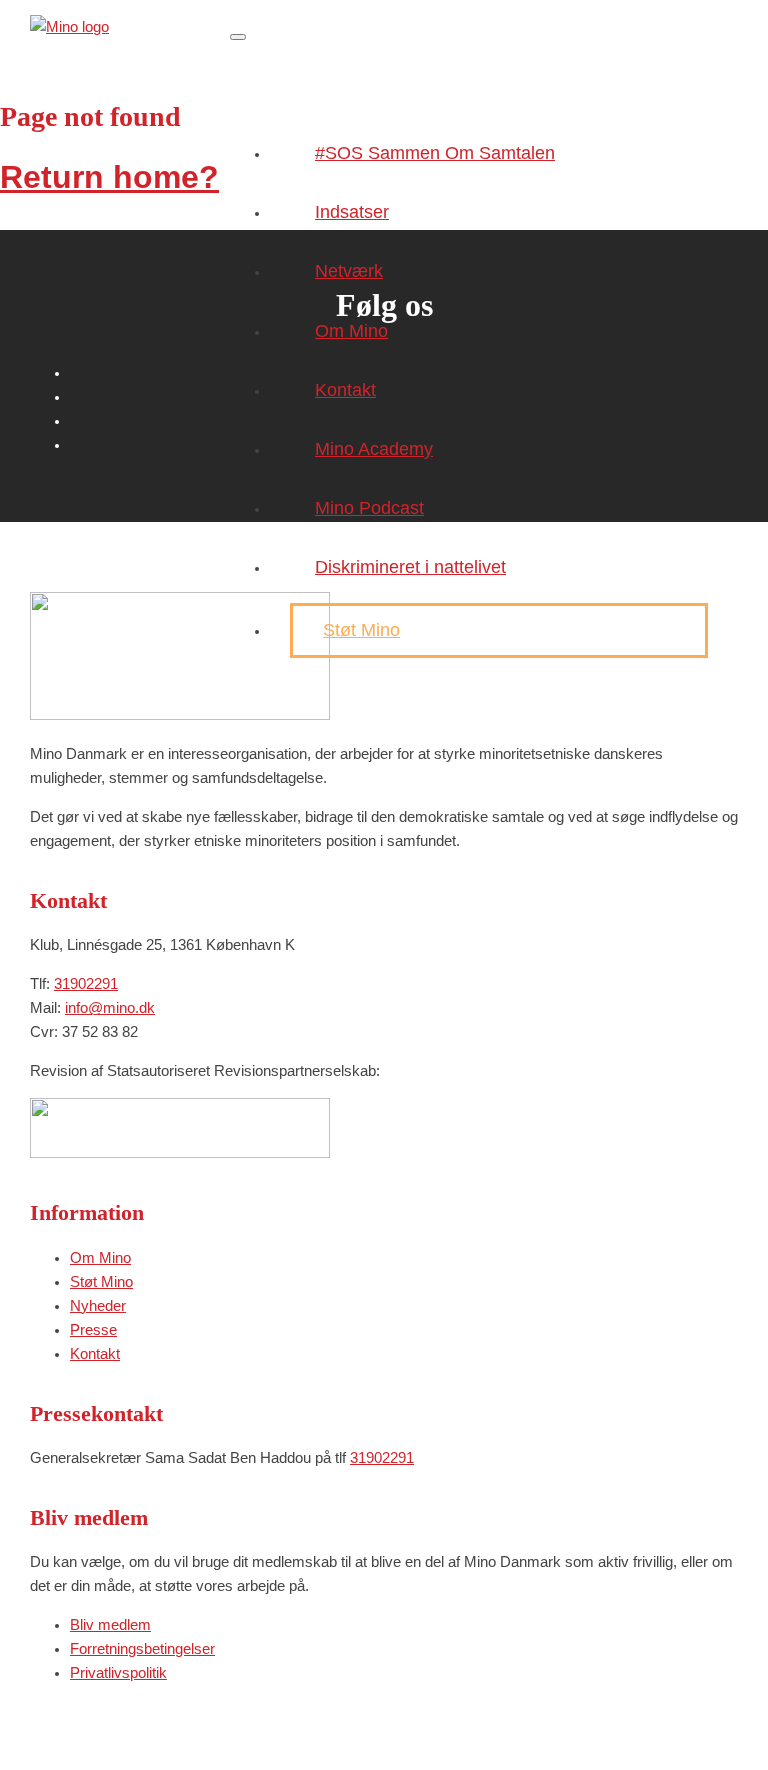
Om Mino (351, 331)
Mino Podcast (369, 508)
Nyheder (98, 1305)
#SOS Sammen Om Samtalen (435, 153)
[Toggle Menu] (238, 37)
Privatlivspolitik (118, 1672)
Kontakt (345, 390)
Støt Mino (361, 630)
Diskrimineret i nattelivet (410, 567)
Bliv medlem (110, 1624)
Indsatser (352, 212)
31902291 (86, 983)
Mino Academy (374, 449)
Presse (93, 1329)
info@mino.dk (110, 1007)
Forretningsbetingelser (142, 1648)
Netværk (349, 271)
